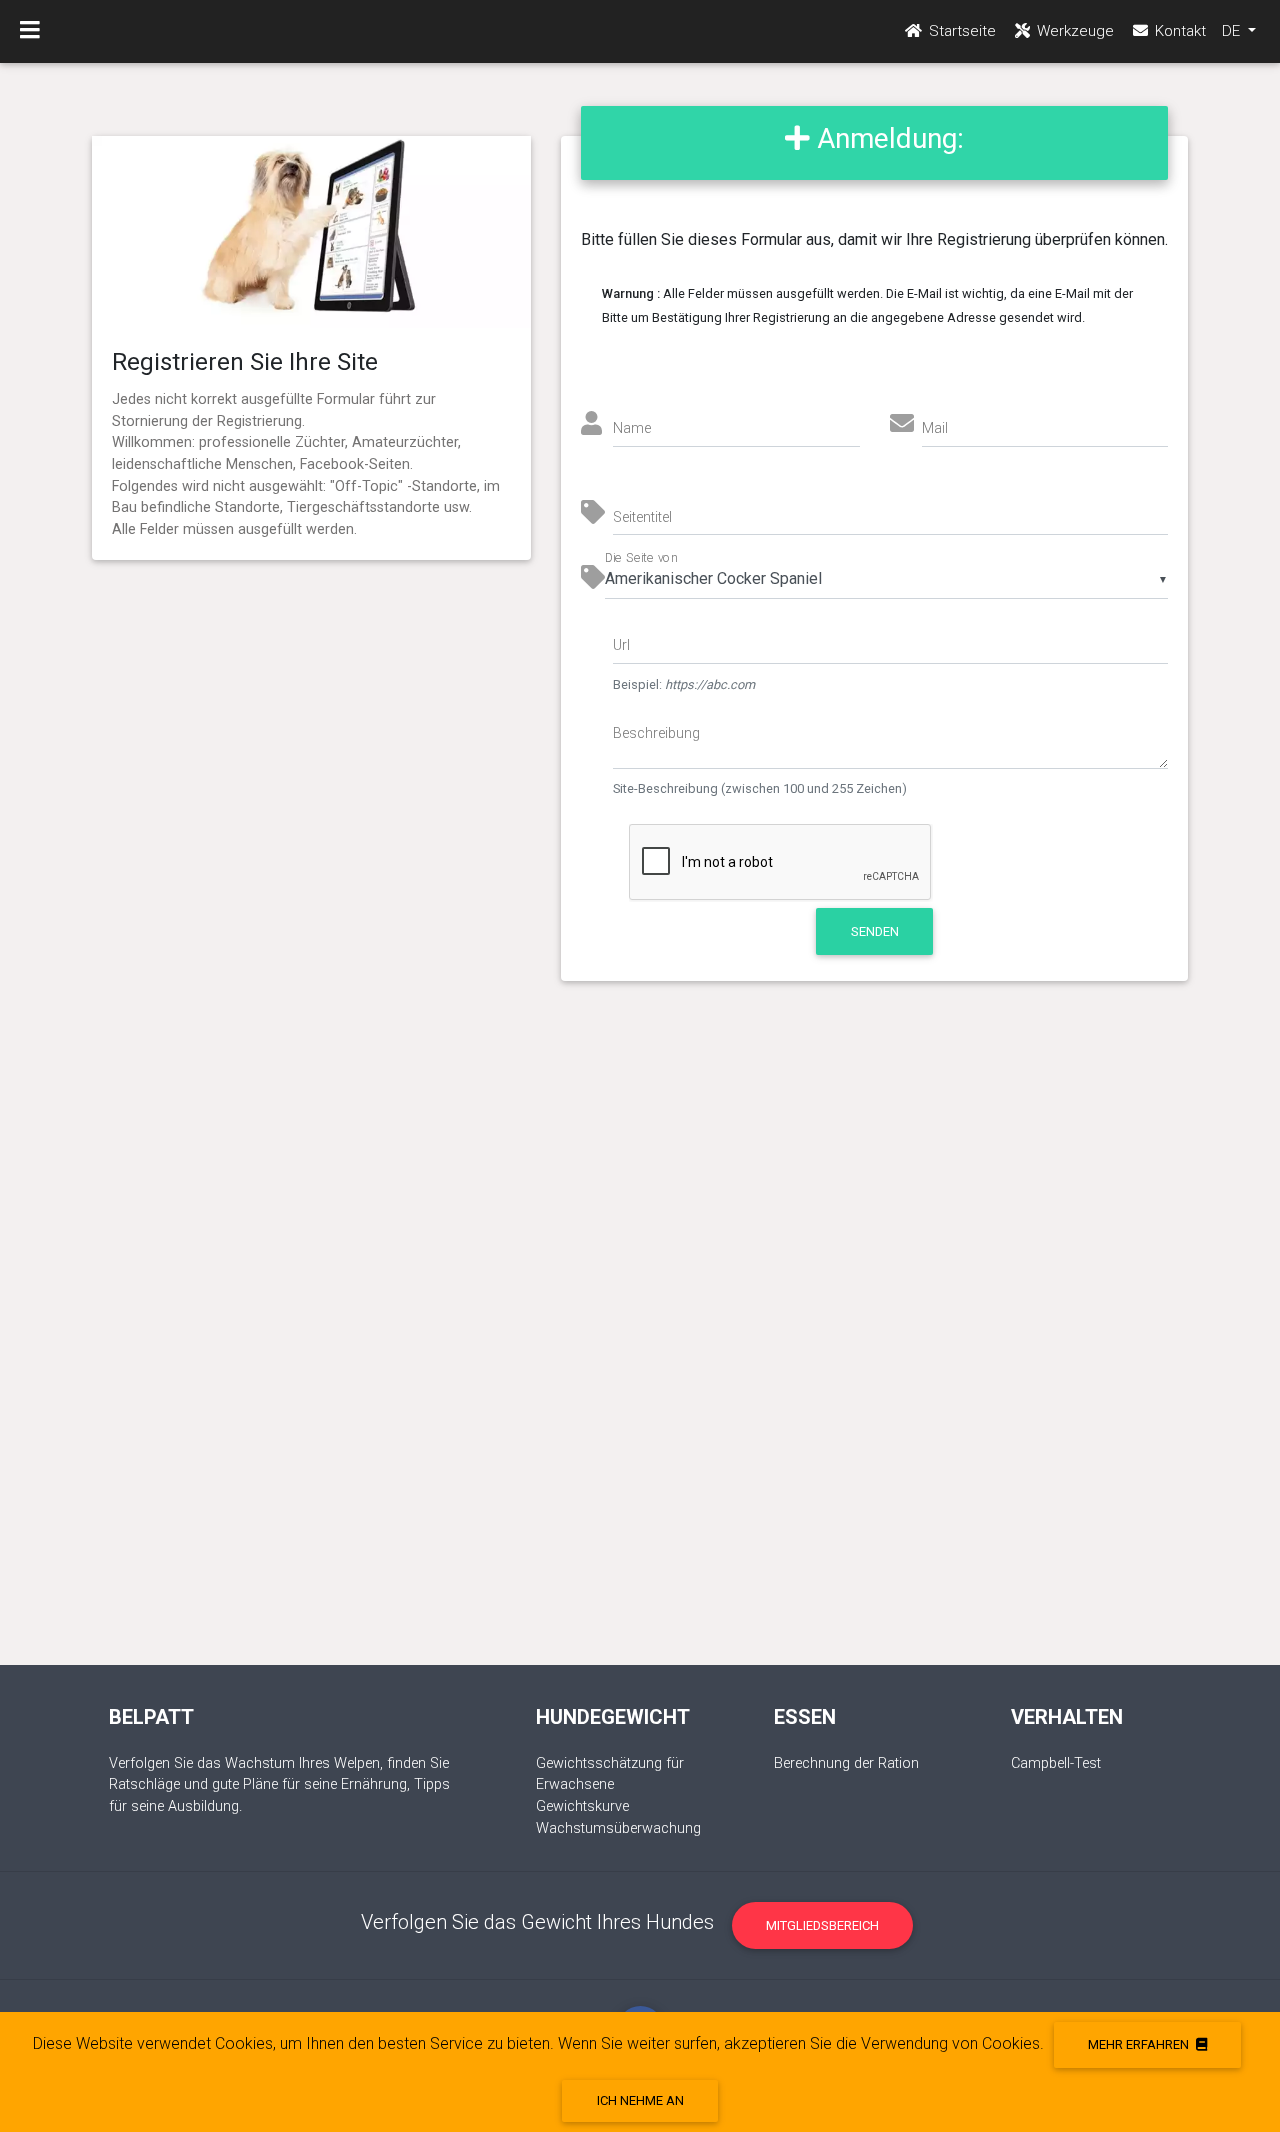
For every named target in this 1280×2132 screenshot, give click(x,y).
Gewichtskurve (582, 1806)
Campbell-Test (1056, 1763)
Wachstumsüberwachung (618, 1828)
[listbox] (886, 579)
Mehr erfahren (1140, 2044)
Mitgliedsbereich (822, 1925)
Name (632, 428)
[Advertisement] (640, 1343)
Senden (875, 931)
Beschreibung (656, 733)
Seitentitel (642, 517)
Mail (935, 428)
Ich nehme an (640, 2100)
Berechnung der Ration (846, 1763)
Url (621, 645)
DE (1233, 31)
